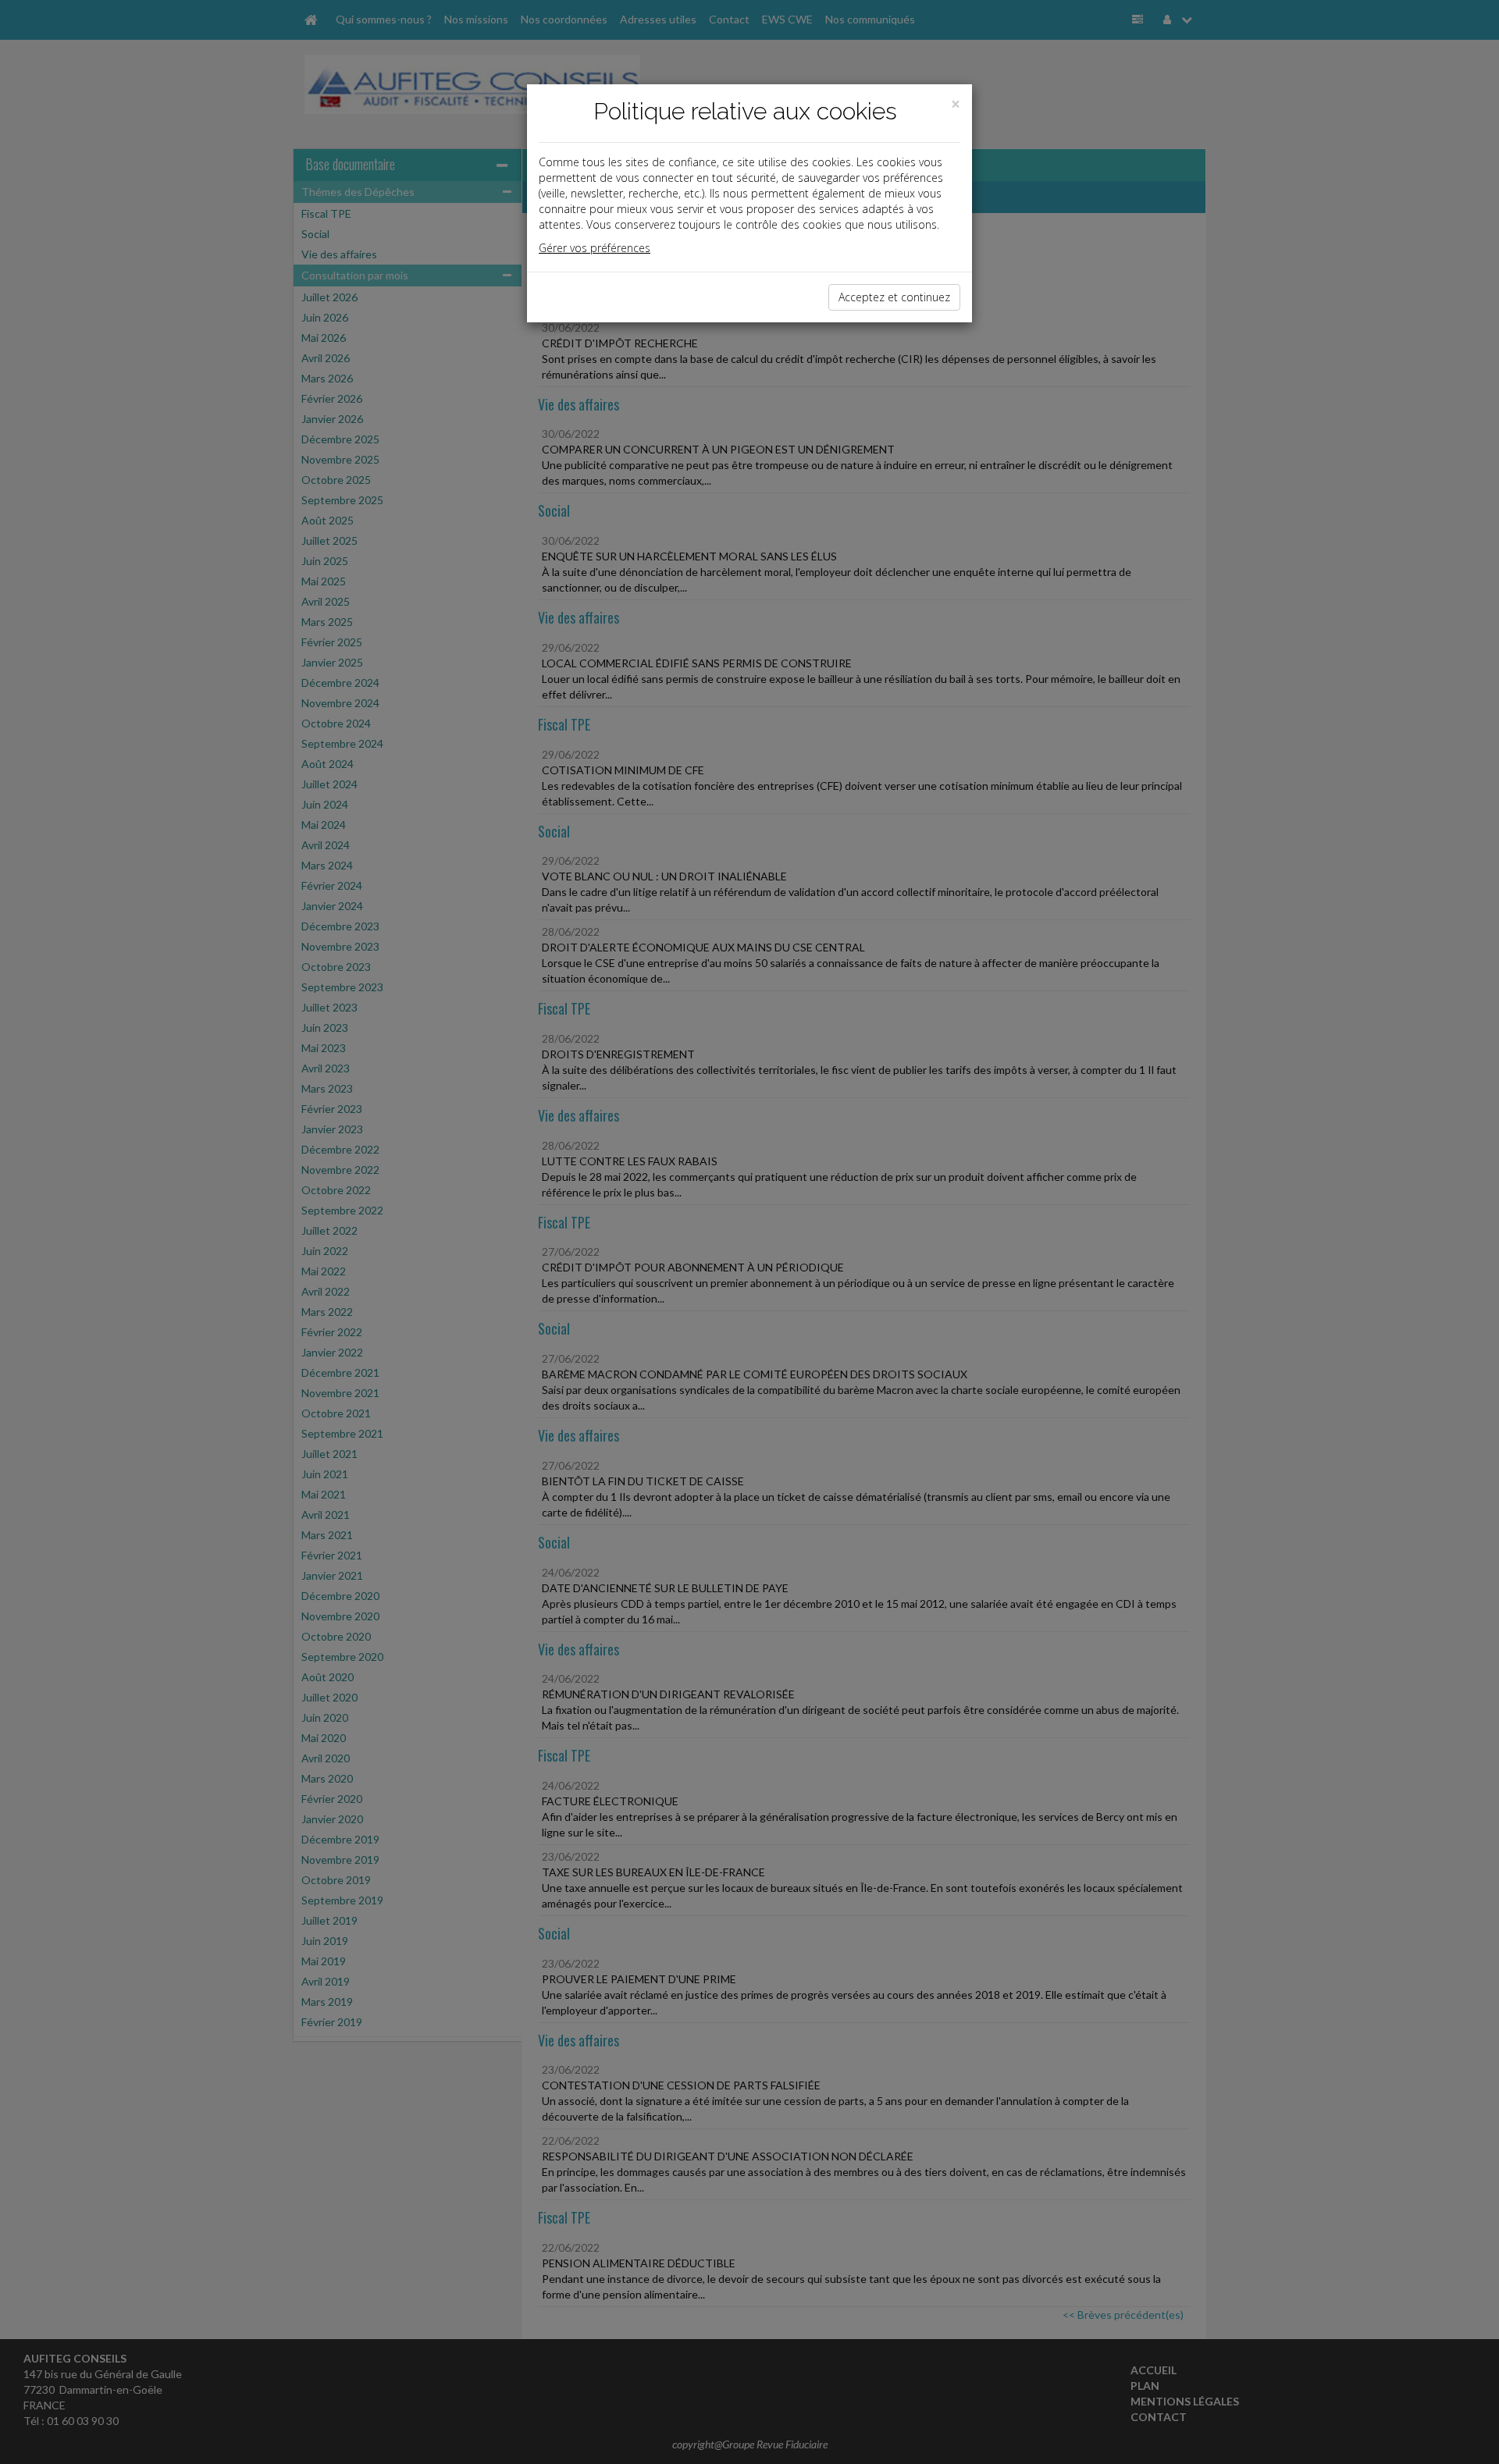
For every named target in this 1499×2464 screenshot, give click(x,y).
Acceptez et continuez (894, 297)
